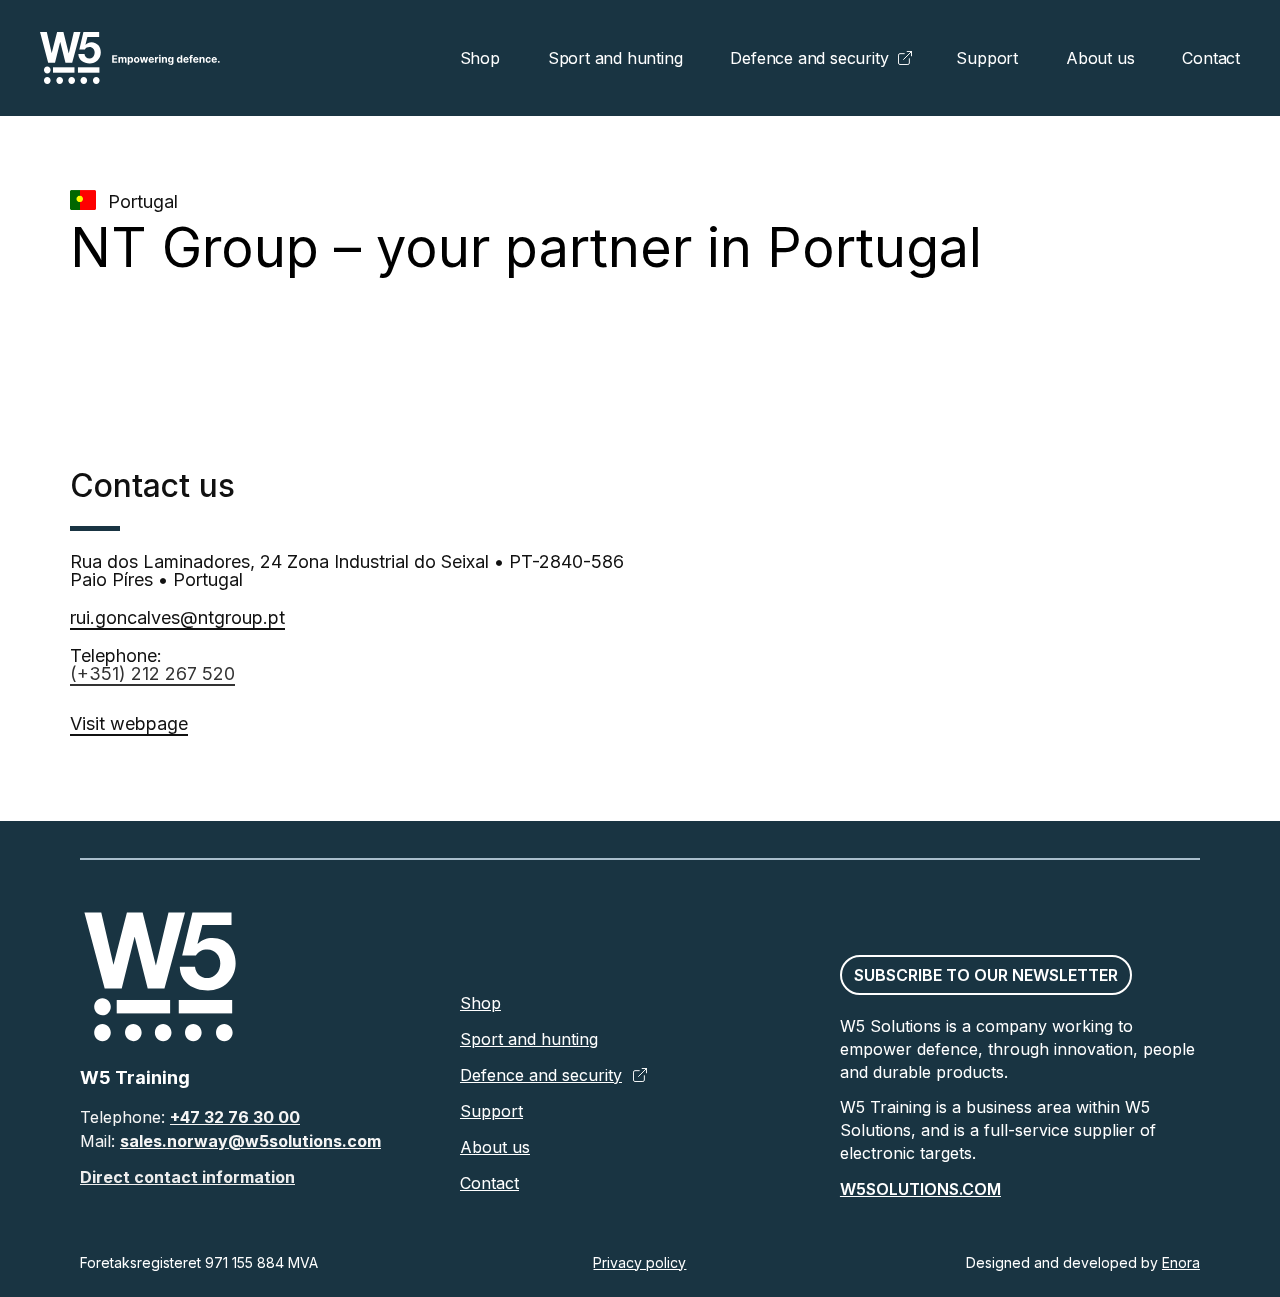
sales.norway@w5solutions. (233, 1141)
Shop (480, 58)
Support (987, 58)
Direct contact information (187, 1177)
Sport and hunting (615, 58)
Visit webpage (129, 723)
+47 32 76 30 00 (235, 1117)
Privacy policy (639, 1262)
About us (1100, 58)
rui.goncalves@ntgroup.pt (177, 617)
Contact (1211, 58)
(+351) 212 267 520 (152, 673)
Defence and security (809, 58)
